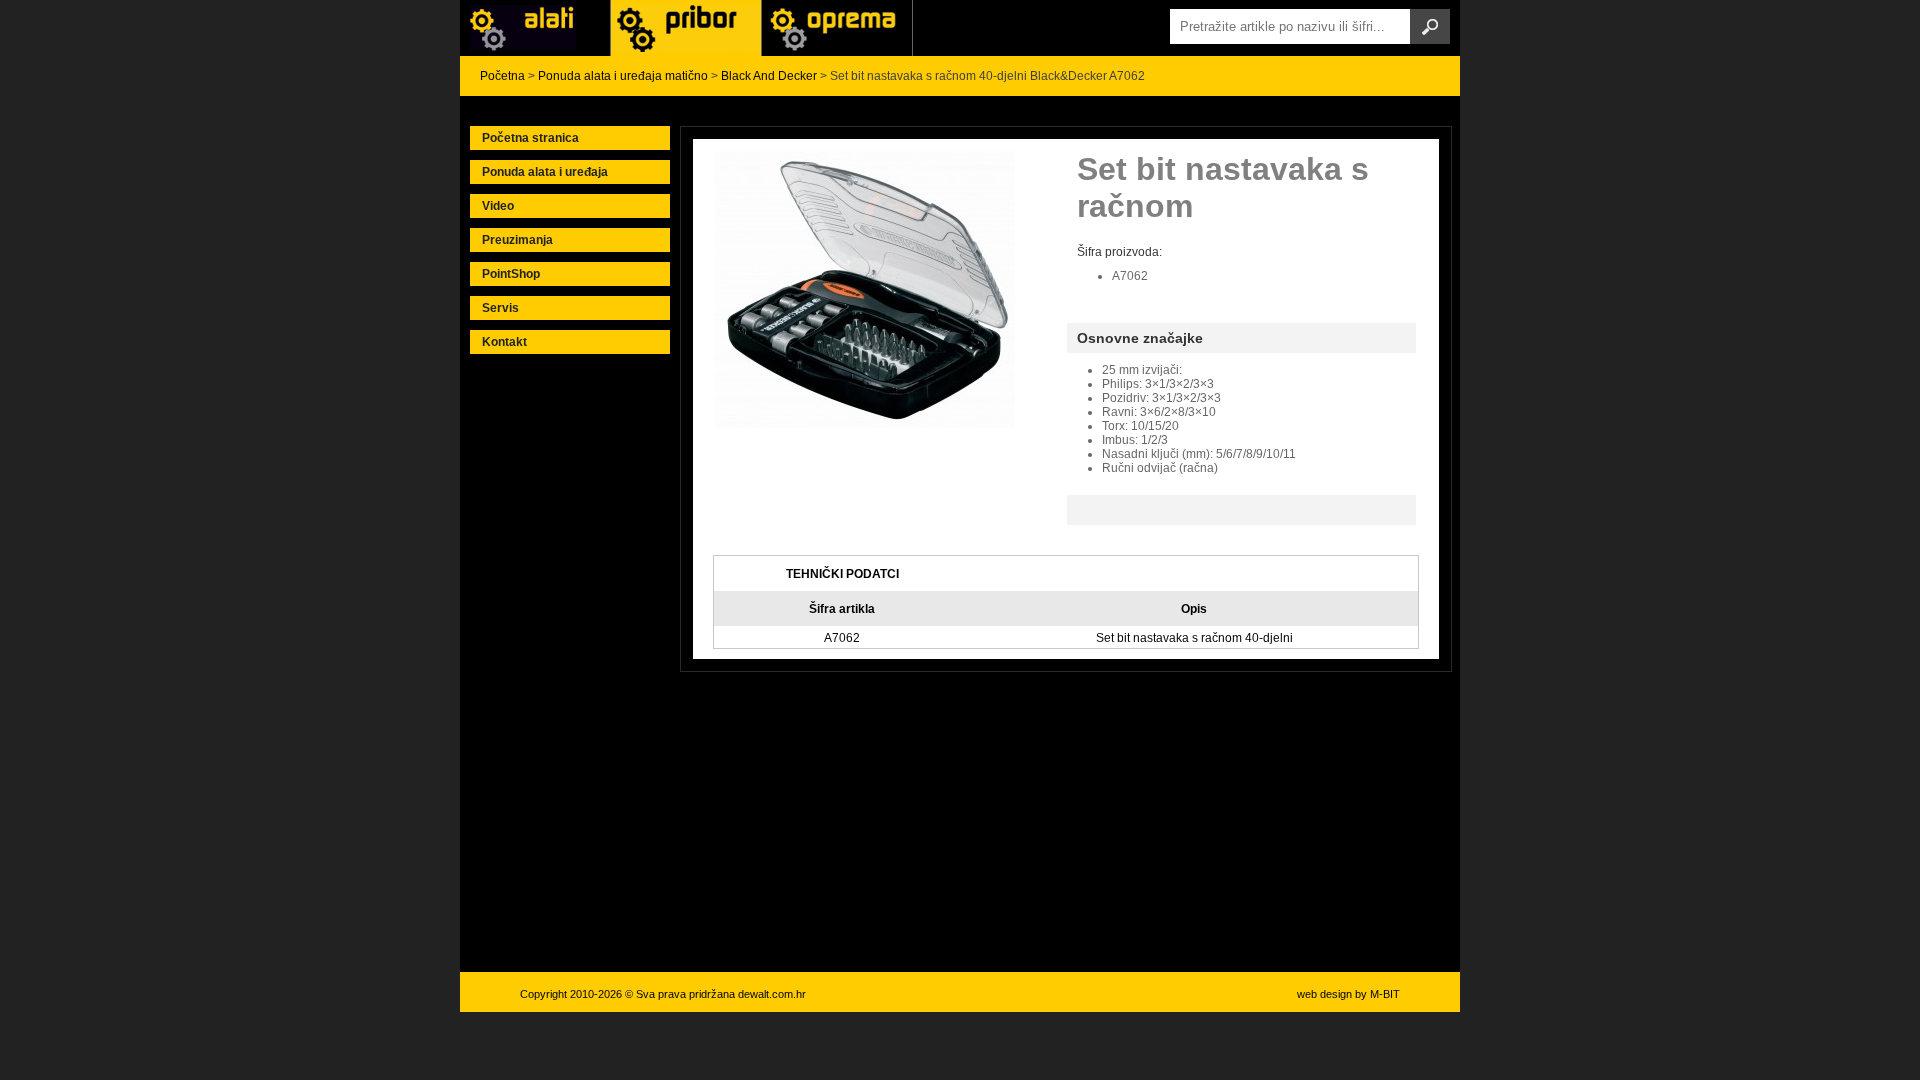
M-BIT (1385, 994)
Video (498, 206)
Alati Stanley (837, 28)
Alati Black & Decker (686, 28)
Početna (502, 76)
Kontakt (504, 342)
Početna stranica (530, 138)
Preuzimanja (517, 240)
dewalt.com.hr (772, 994)
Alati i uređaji (535, 28)
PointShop (511, 274)
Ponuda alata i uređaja (545, 172)
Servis (500, 308)
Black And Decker (769, 76)
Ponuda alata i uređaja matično (623, 76)
